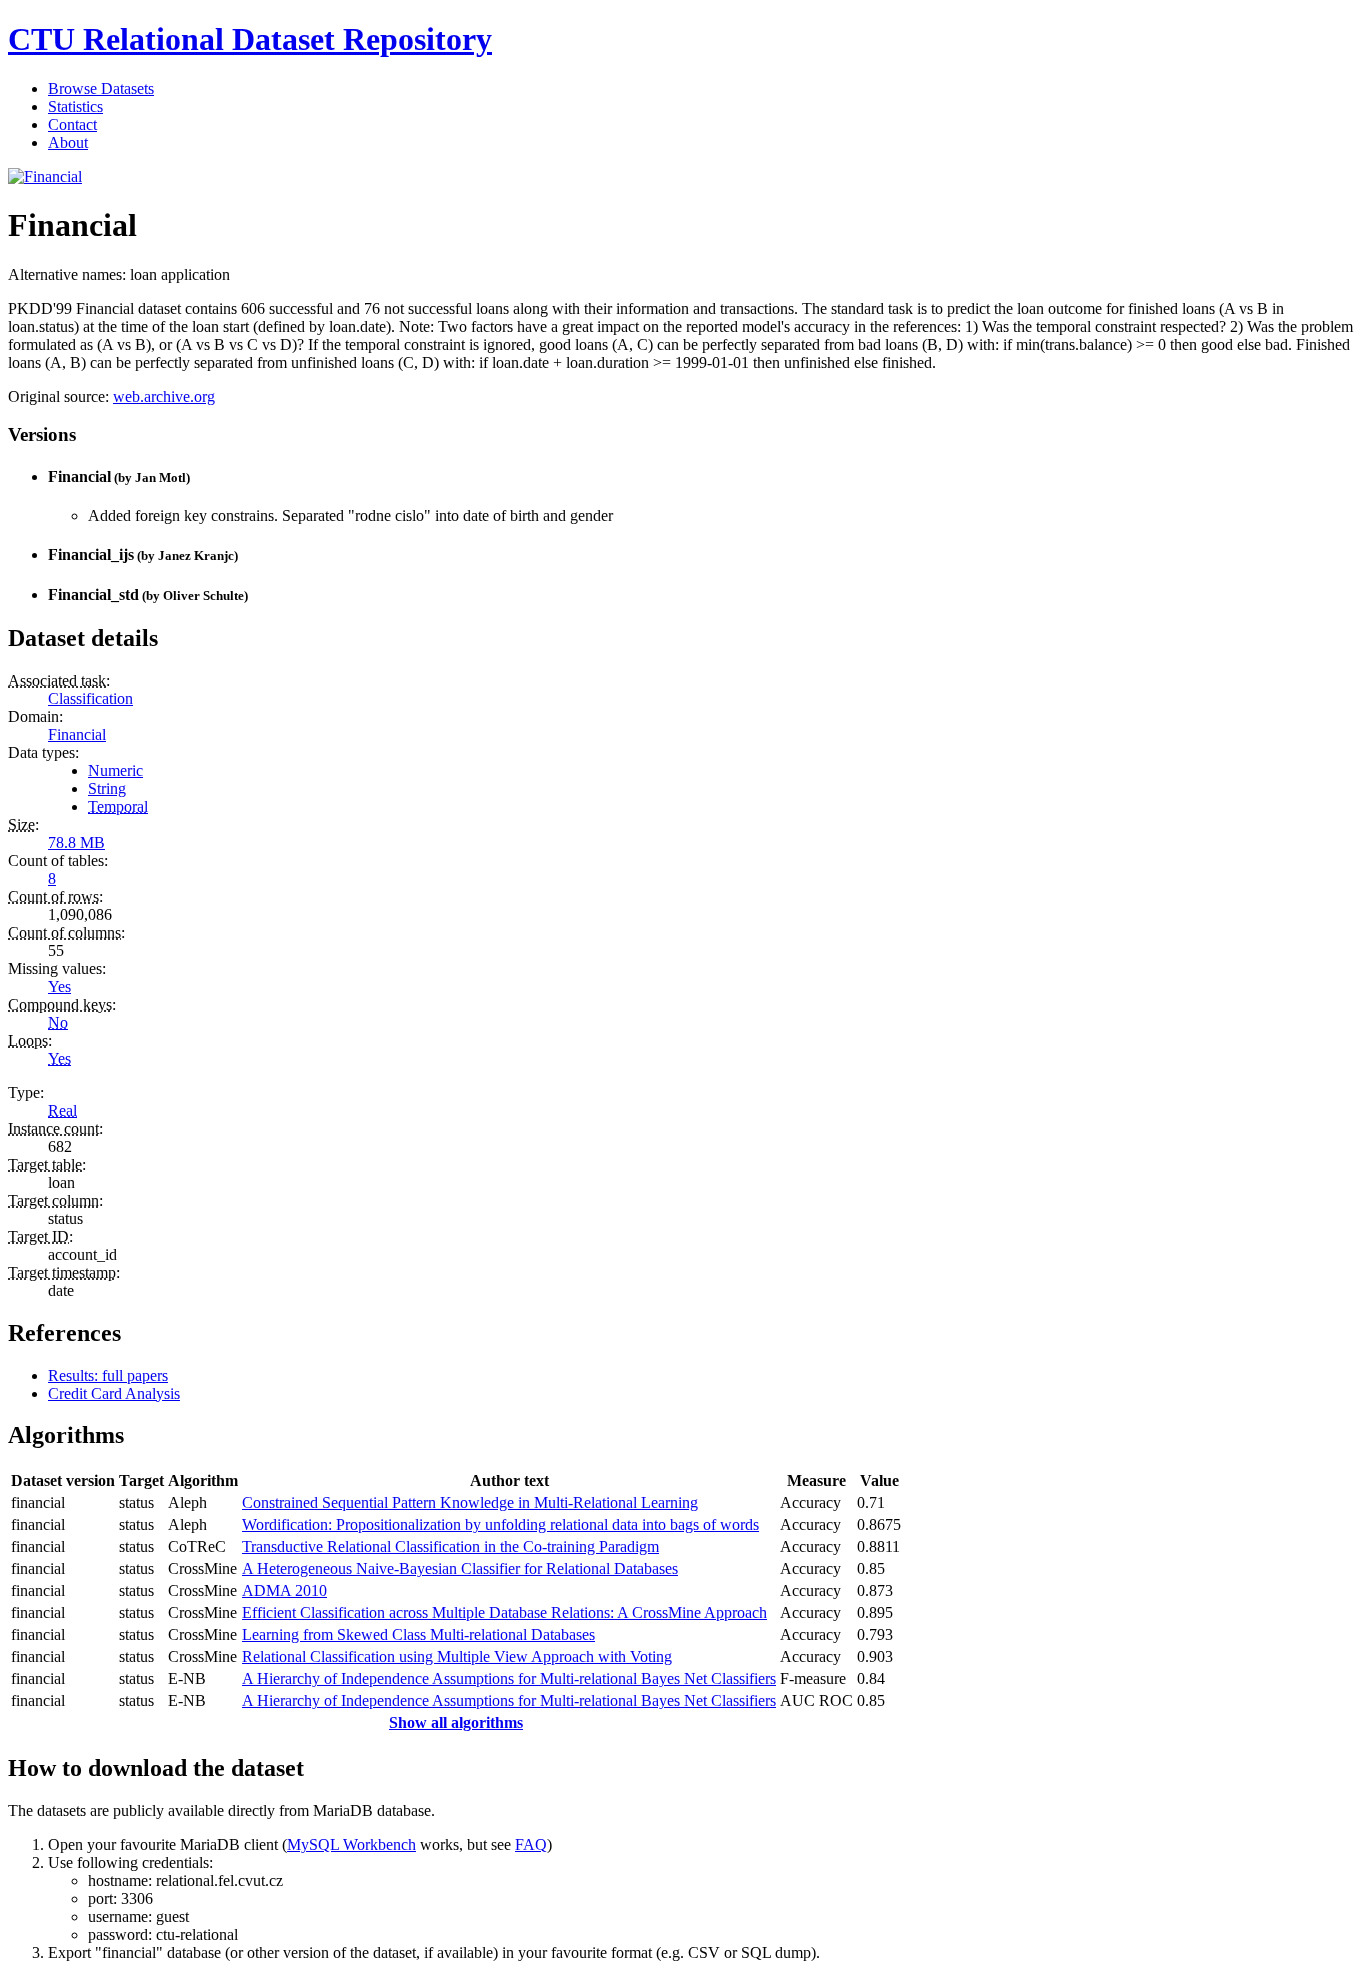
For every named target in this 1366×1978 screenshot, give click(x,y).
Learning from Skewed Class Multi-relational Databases (418, 1634)
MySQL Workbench (351, 1844)
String (107, 788)
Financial (77, 734)
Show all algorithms (456, 1722)
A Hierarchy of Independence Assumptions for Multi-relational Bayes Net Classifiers (509, 1678)
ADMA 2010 (284, 1590)
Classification (90, 698)
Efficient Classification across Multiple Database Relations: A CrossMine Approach (504, 1612)
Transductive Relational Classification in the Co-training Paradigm (450, 1546)
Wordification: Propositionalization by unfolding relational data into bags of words (500, 1524)
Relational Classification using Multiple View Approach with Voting (457, 1656)
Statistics (75, 106)
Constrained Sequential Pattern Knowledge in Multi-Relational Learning (470, 1502)
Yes (59, 986)
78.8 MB (76, 842)
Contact (72, 124)
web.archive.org (164, 396)
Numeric (115, 770)
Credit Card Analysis (114, 1393)
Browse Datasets (101, 88)
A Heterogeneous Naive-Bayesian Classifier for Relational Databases (460, 1568)
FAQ (531, 1844)
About (68, 142)
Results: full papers (108, 1375)
